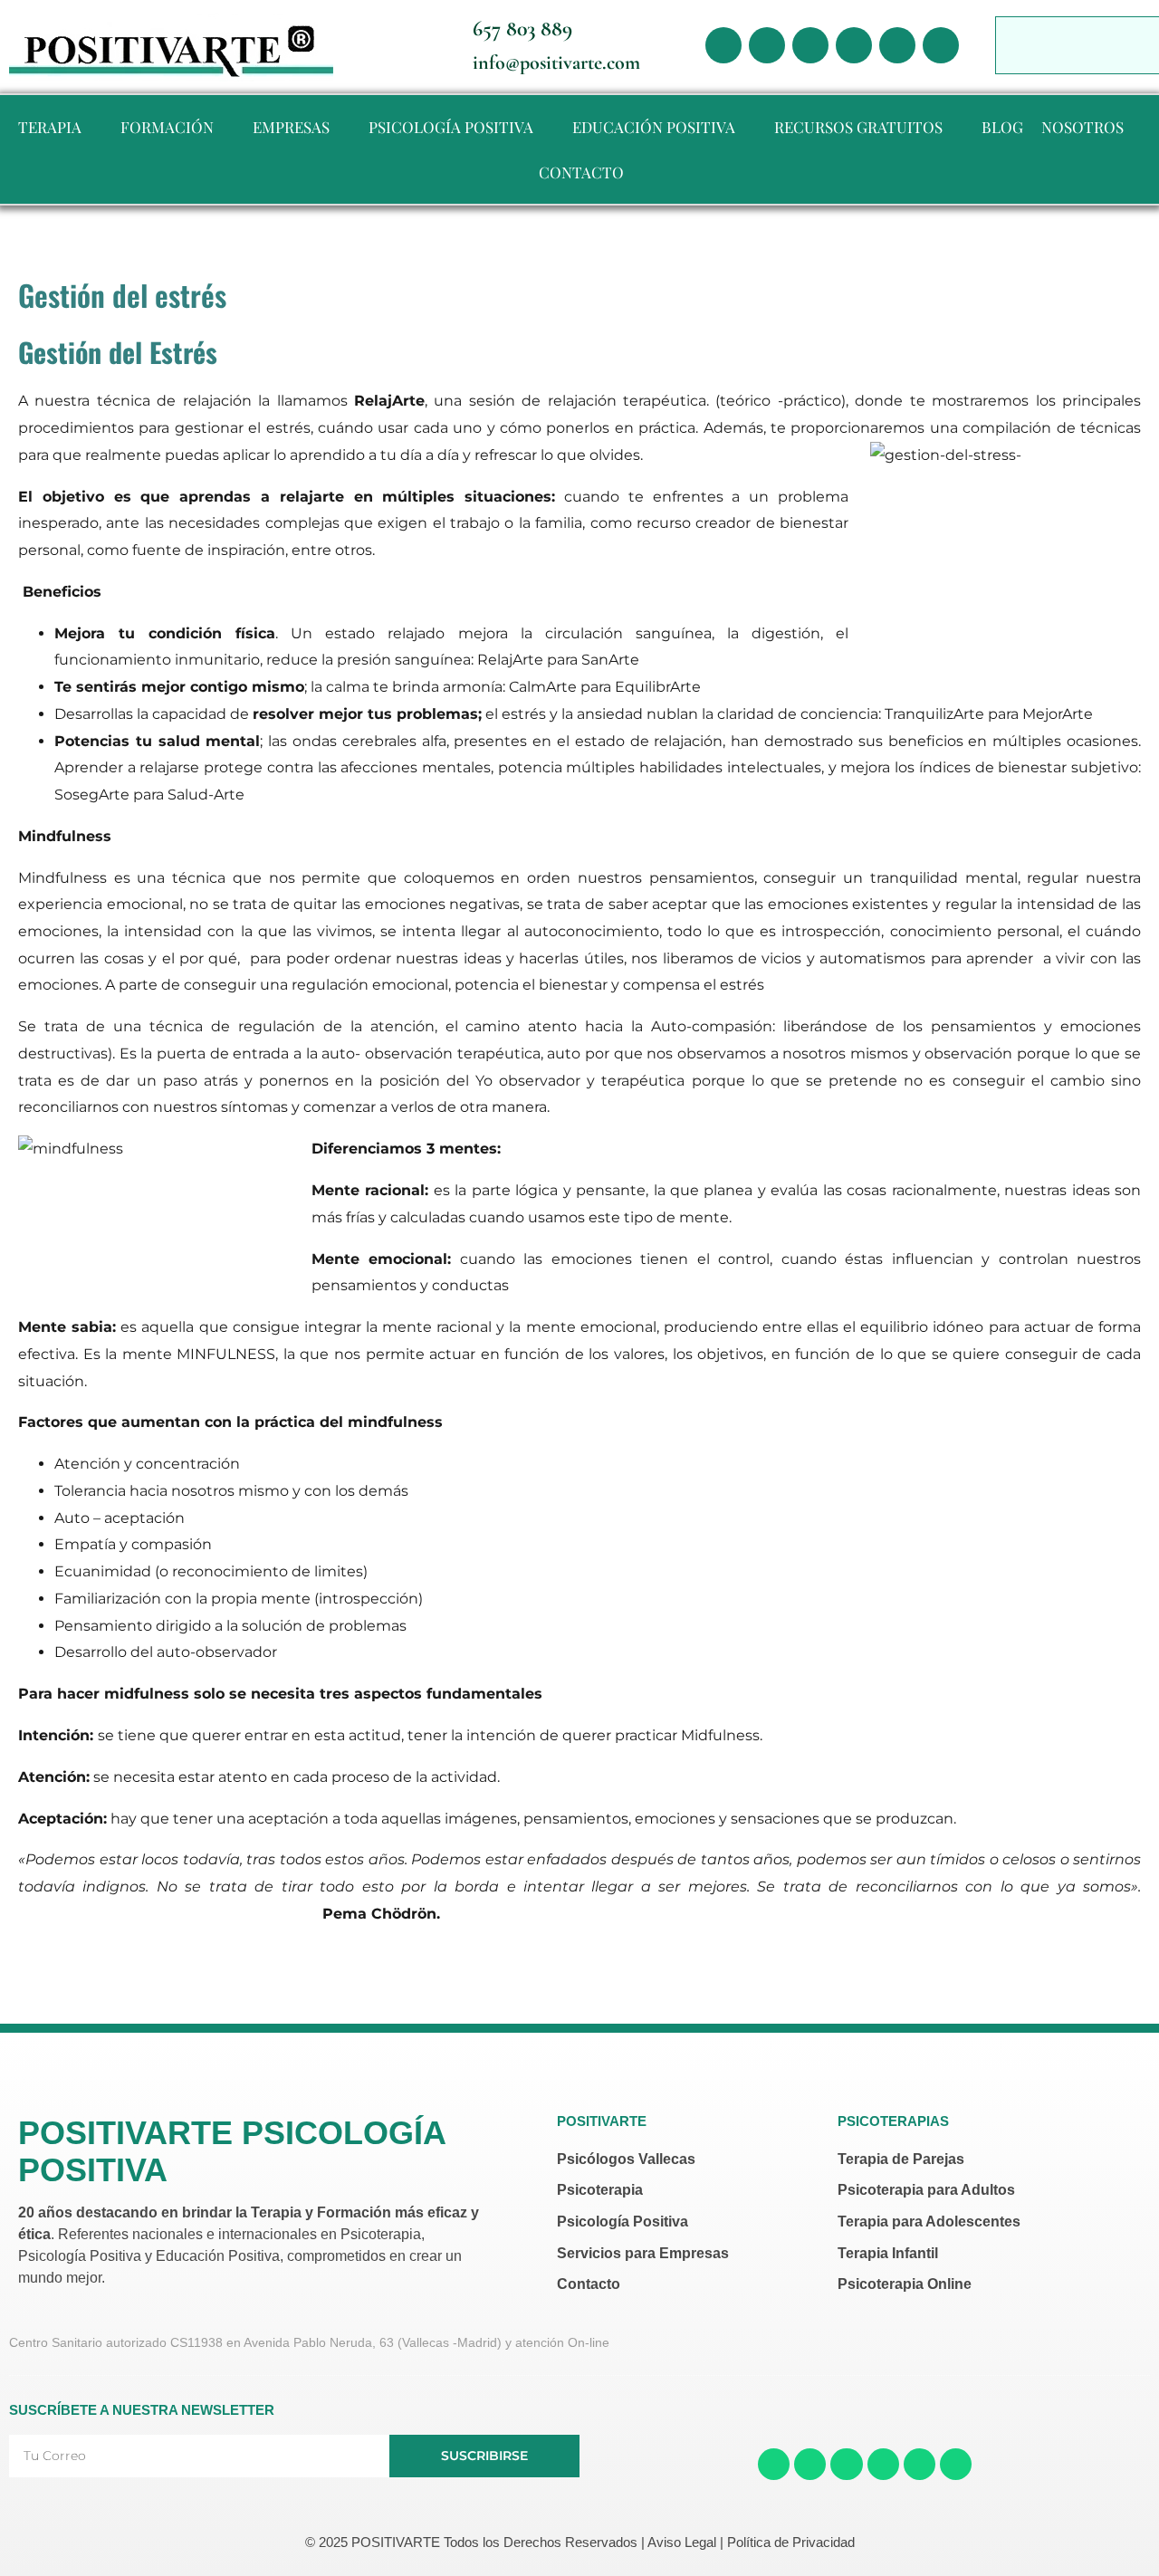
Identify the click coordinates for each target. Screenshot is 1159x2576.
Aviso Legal (682, 2542)
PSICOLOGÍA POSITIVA (451, 127)
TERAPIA (50, 127)
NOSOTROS (1082, 127)
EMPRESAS (291, 127)
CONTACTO (581, 172)
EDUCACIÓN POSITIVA (654, 127)
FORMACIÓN (167, 127)
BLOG (1002, 127)
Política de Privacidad (791, 2542)
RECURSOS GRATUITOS (858, 127)
